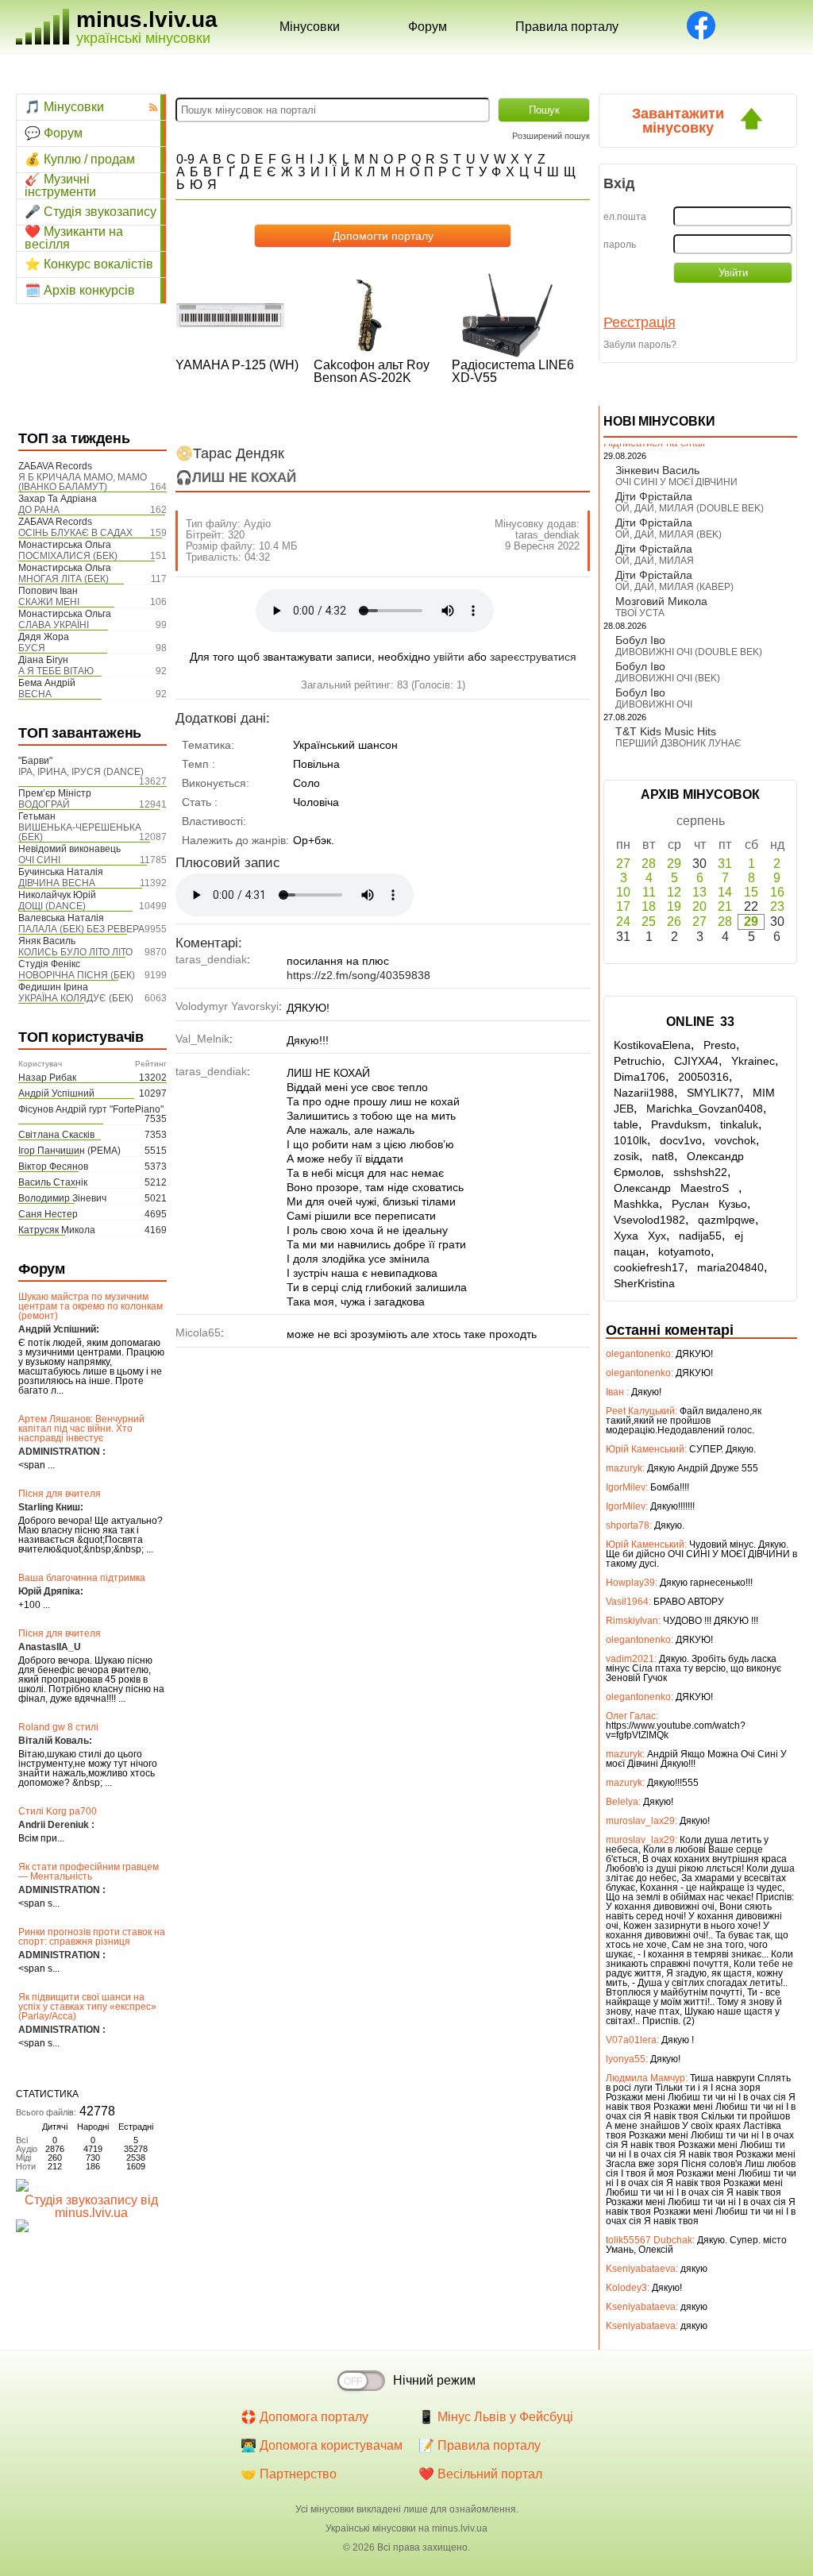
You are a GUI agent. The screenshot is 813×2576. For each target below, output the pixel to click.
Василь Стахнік (53, 1182)
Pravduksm (679, 1124)
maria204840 (730, 1267)
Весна (35, 694)
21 (725, 906)
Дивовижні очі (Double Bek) (689, 652)
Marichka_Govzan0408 (705, 1109)
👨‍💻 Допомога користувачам (322, 2445)
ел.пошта (625, 217)
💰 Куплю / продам (80, 159)
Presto (720, 1045)
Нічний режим (434, 2380)
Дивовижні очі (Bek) (668, 678)
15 (751, 892)
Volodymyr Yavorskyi (227, 1006)
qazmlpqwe (726, 1220)
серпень (701, 821)
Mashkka (636, 1204)
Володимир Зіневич (62, 1198)
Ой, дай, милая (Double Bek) (690, 508)
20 (699, 906)
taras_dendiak (547, 535)
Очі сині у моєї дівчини (676, 482)
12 (674, 892)
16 (777, 892)
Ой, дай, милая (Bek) (669, 534)
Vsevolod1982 (649, 1220)
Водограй (44, 804)
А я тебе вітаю (56, 671)
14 (725, 892)
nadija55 (700, 1236)
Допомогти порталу (383, 236)
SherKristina (644, 1283)
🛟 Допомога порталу (304, 2417)
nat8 (663, 1156)
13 (699, 892)
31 (725, 864)
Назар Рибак (47, 1078)
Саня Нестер (48, 1214)
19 (674, 906)
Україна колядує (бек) (76, 998)
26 (674, 922)
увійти (449, 657)
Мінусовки (310, 27)
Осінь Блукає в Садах (75, 533)
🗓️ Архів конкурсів (80, 290)
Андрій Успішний (56, 1093)
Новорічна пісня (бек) (77, 975)
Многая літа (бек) (64, 579)
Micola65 (198, 1332)
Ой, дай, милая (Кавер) (674, 587)
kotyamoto (684, 1251)
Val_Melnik (202, 1039)
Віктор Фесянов (53, 1167)
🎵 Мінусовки (64, 107)
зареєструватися (533, 657)
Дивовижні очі (654, 704)
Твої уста (640, 613)
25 (649, 922)
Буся (32, 648)
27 (623, 864)
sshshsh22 (700, 1172)
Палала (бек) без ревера (81, 929)
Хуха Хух (640, 1236)
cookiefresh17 (649, 1267)
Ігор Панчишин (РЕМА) (69, 1151)
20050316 (703, 1077)
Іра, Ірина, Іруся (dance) (81, 772)
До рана (39, 510)
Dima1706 (640, 1077)
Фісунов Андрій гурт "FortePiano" (91, 1109)
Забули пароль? (640, 345)
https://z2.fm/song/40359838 (358, 975)
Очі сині (39, 860)
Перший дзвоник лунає (678, 743)
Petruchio (638, 1061)
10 (623, 892)
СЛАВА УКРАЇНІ (54, 625)
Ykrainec (753, 1061)
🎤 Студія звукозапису (91, 212)
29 (674, 864)
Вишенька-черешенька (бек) (80, 832)
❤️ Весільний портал (480, 2474)
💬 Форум (54, 133)
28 (649, 864)
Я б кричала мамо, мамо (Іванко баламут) (83, 482)
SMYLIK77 (713, 1093)
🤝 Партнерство (289, 2474)
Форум (428, 27)
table (626, 1124)
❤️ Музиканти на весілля (74, 238)
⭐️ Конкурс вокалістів (89, 264)
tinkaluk (739, 1124)
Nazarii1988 (644, 1093)
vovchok (735, 1140)
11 (649, 892)
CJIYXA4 (696, 1061)
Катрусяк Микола (57, 1230)
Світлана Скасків (56, 1135)
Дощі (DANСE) (52, 906)
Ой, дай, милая (655, 561)
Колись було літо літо (75, 952)
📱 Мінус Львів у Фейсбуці (496, 2417)
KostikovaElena (652, 1045)
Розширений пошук (551, 136)
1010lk (630, 1140)
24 (623, 922)
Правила (567, 27)
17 (623, 906)
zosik (626, 1156)
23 (777, 906)
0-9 (185, 159)
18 (649, 906)
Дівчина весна (57, 883)
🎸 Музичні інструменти (60, 186)
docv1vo (681, 1140)
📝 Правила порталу (480, 2445)
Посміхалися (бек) (68, 556)
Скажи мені (49, 602)
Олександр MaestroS (676, 1188)
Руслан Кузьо (709, 1204)
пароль (620, 245)
